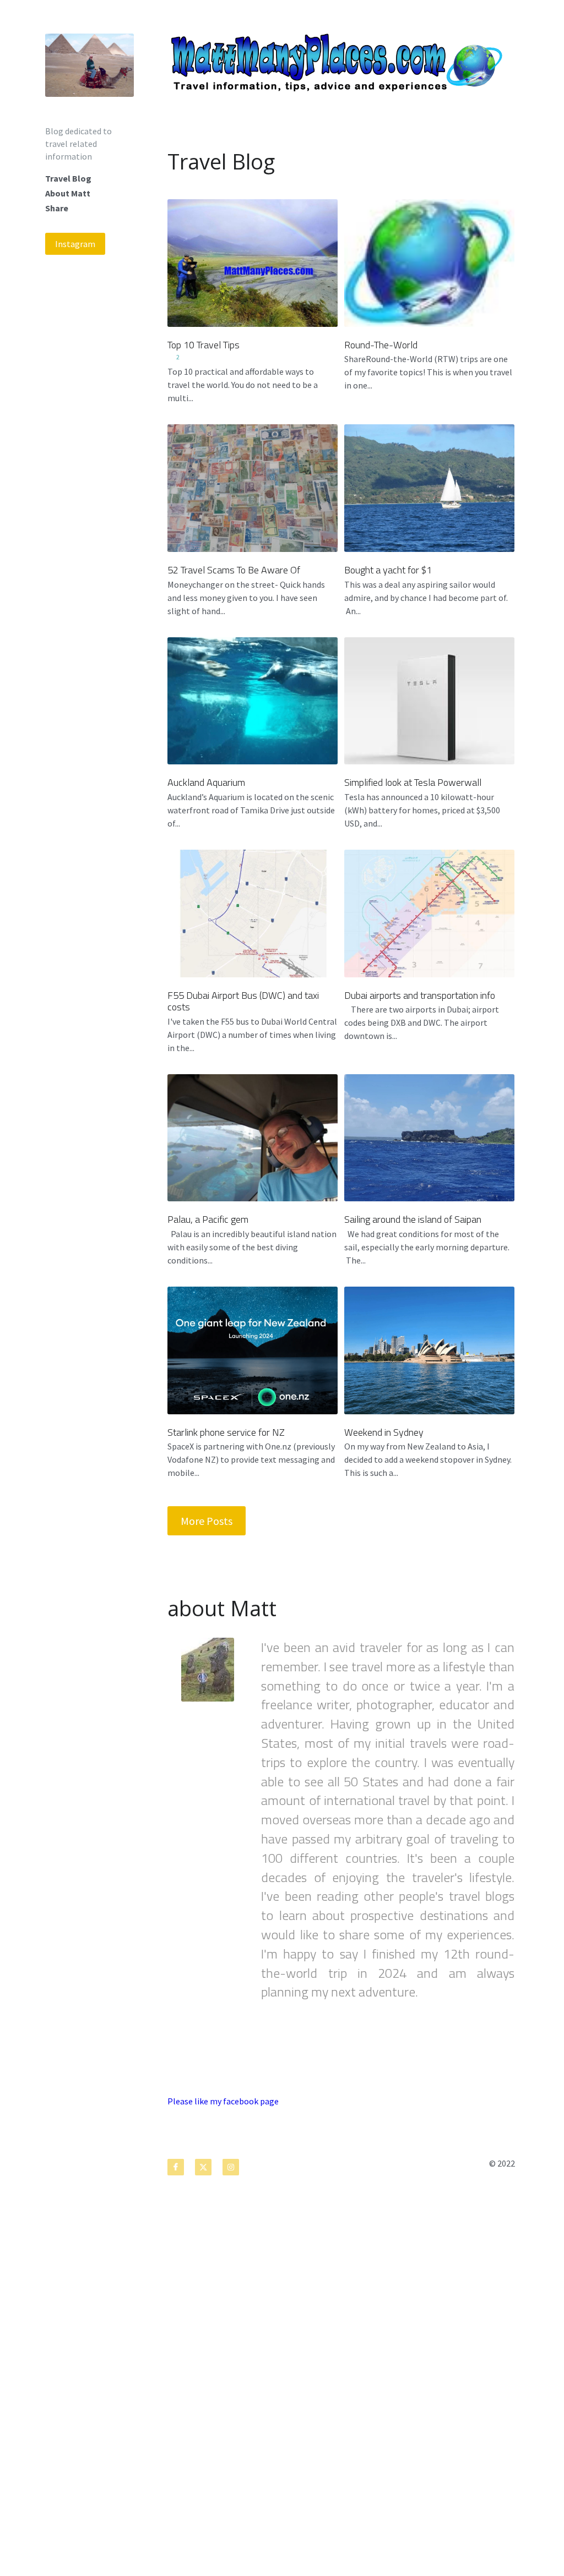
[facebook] (176, 2167)
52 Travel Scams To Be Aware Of (234, 570)
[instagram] (231, 2167)
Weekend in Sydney (384, 1432)
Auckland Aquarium (206, 782)
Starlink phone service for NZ (226, 1432)
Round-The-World (381, 344)
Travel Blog (68, 178)
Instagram (75, 244)
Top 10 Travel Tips (204, 344)
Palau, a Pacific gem (208, 1219)
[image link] (90, 64)
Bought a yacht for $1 (388, 570)
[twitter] (203, 2167)
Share (57, 208)
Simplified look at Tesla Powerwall (413, 782)
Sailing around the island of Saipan (413, 1219)
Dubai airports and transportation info (420, 995)
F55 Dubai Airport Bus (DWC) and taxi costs (243, 1001)
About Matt (68, 193)
